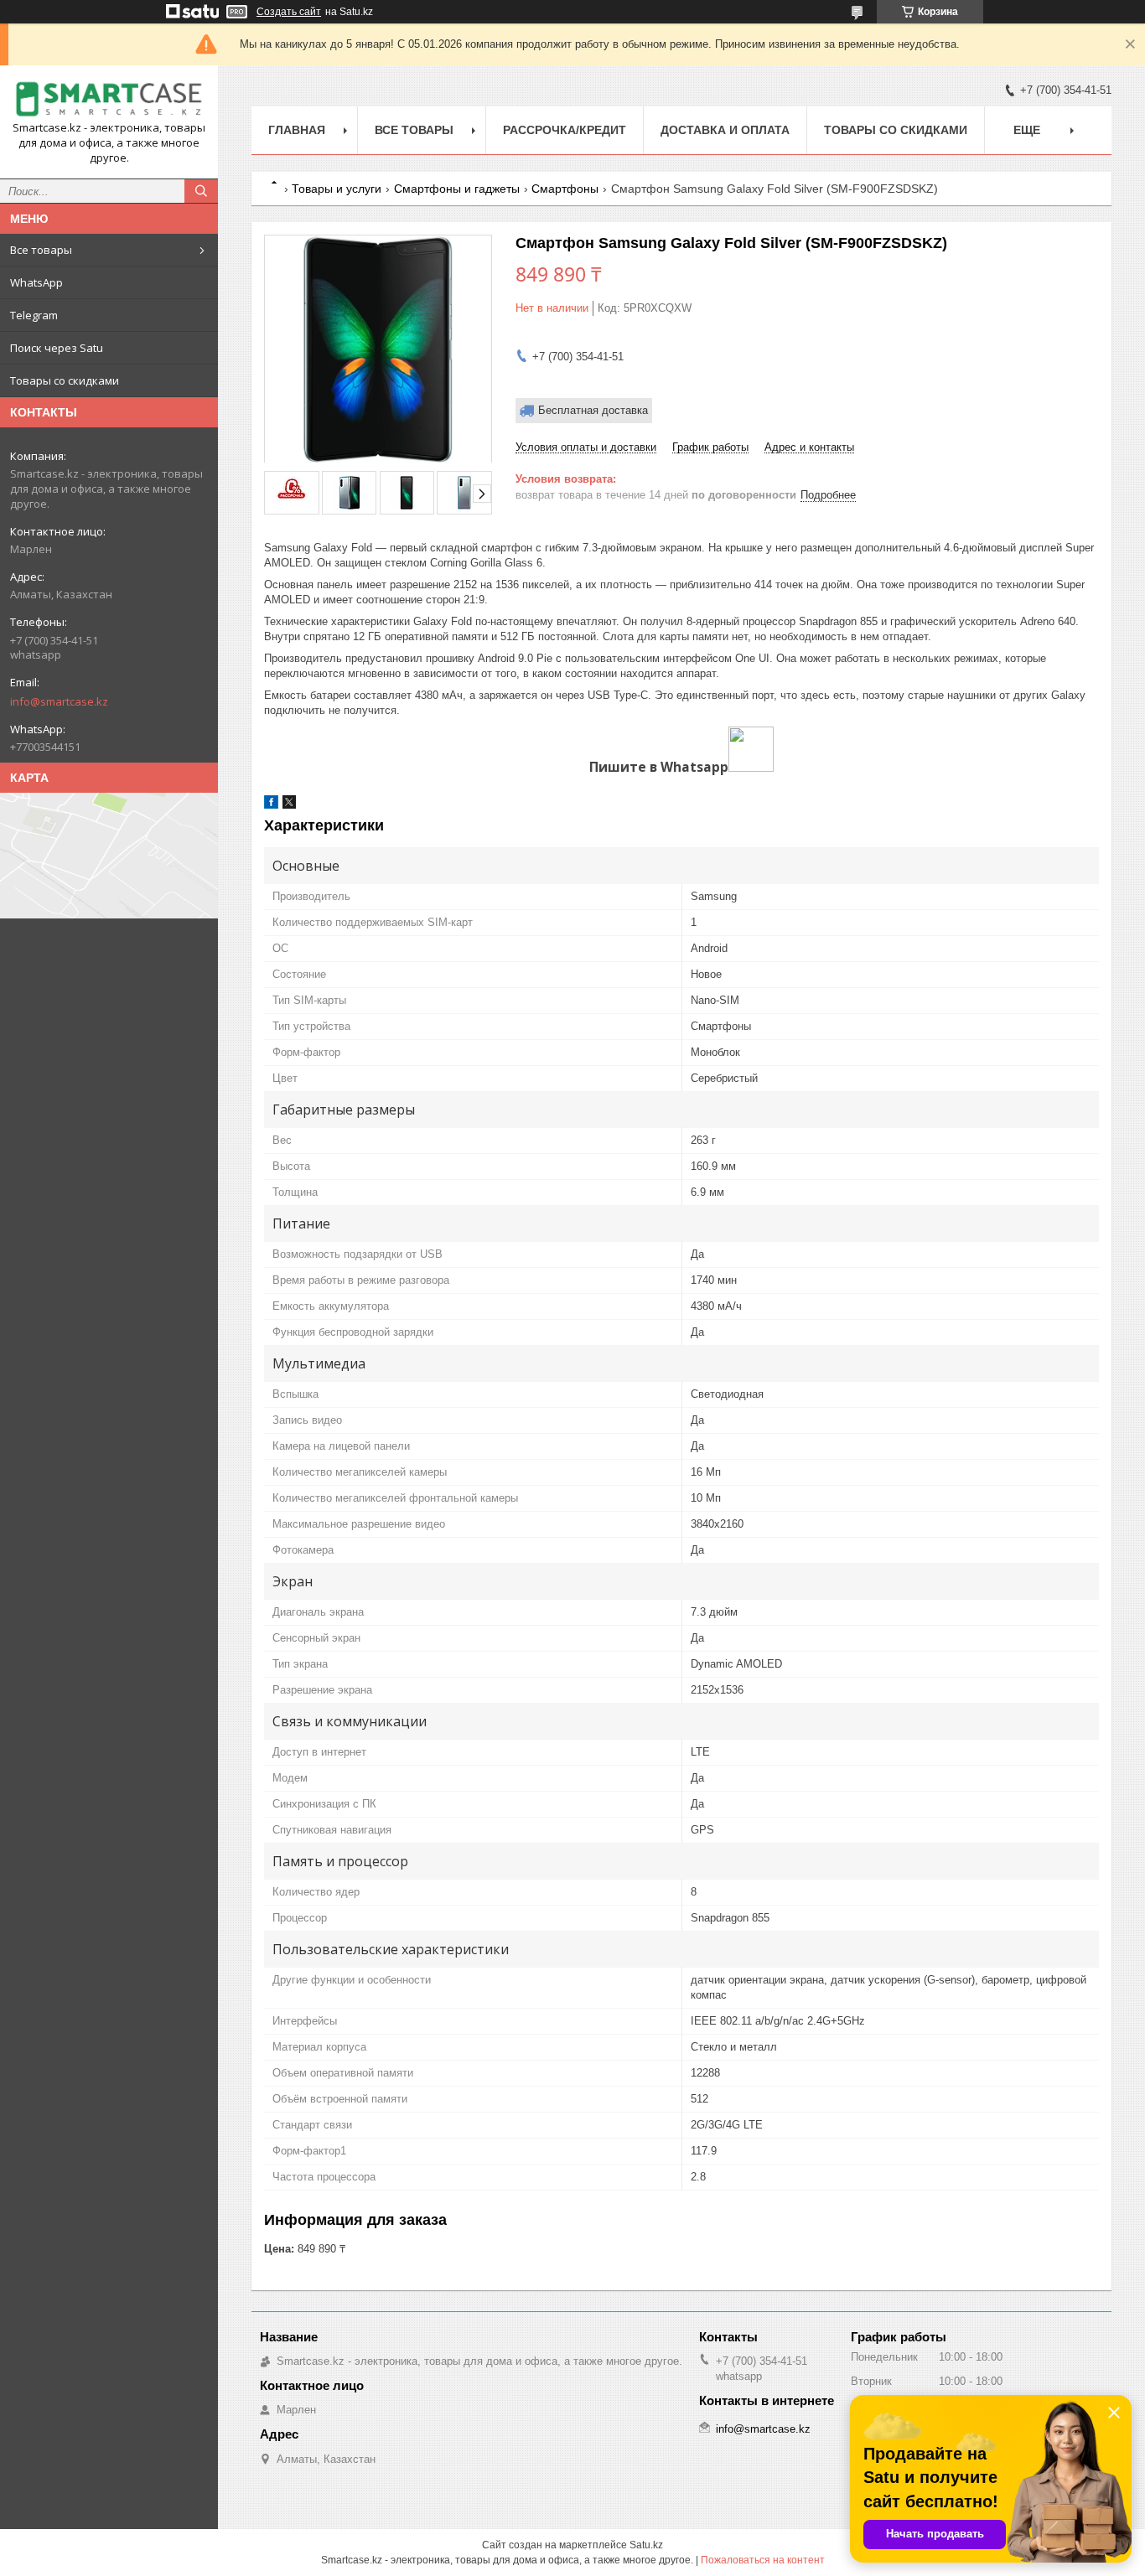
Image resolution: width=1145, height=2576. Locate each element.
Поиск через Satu (57, 348)
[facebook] (271, 805)
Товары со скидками (65, 380)
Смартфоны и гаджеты (457, 189)
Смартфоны (565, 189)
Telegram (34, 315)
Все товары (41, 250)
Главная (297, 130)
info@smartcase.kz (59, 701)
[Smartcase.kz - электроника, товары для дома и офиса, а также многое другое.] (109, 99)
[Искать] (201, 191)
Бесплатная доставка (593, 410)
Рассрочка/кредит (565, 130)
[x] (289, 805)
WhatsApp (36, 282)
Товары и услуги (337, 189)
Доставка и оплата (725, 130)
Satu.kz (646, 2545)
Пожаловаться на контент (763, 2560)
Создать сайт (289, 12)
